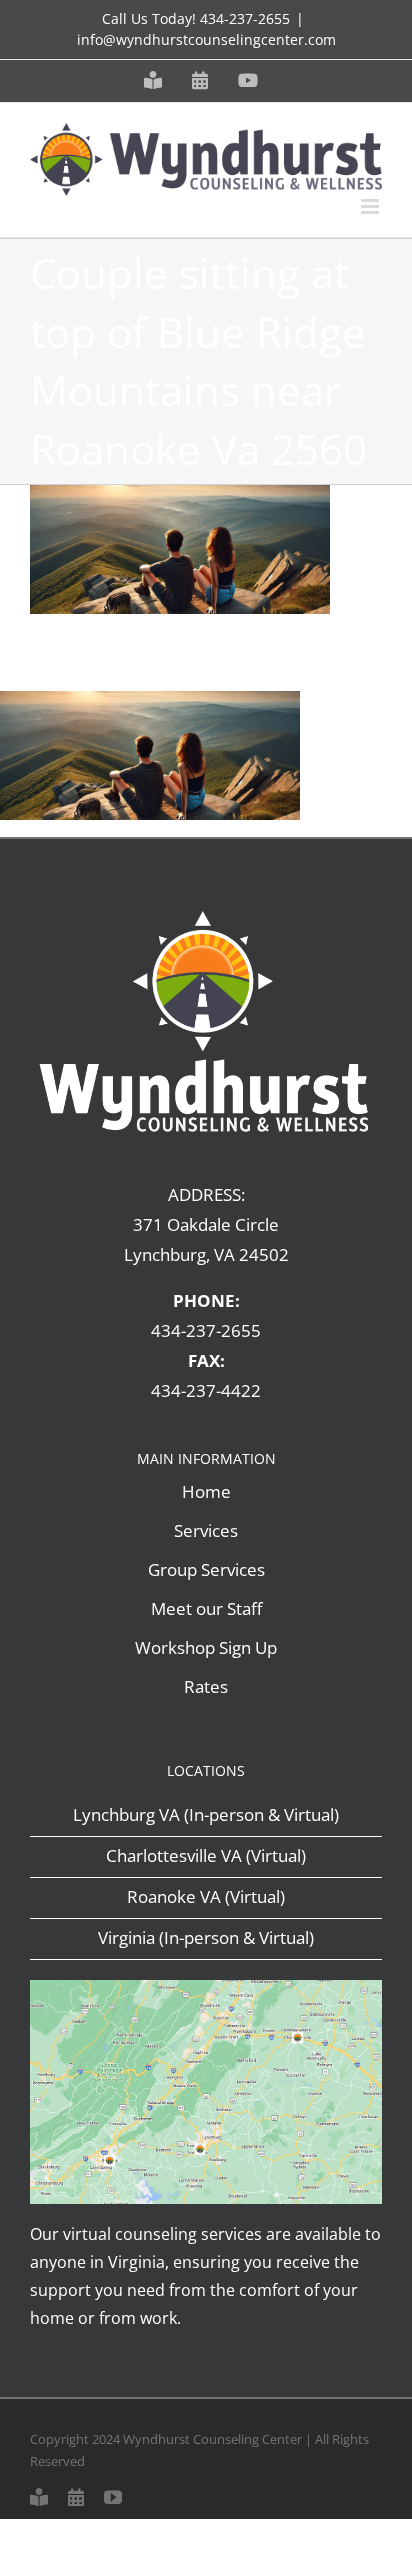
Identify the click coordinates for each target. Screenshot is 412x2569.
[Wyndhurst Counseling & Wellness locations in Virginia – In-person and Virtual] (206, 1988)
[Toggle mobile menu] (371, 206)
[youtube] (113, 2497)
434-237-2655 (245, 18)
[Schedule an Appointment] (76, 2497)
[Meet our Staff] (39, 2497)
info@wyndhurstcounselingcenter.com (206, 39)
